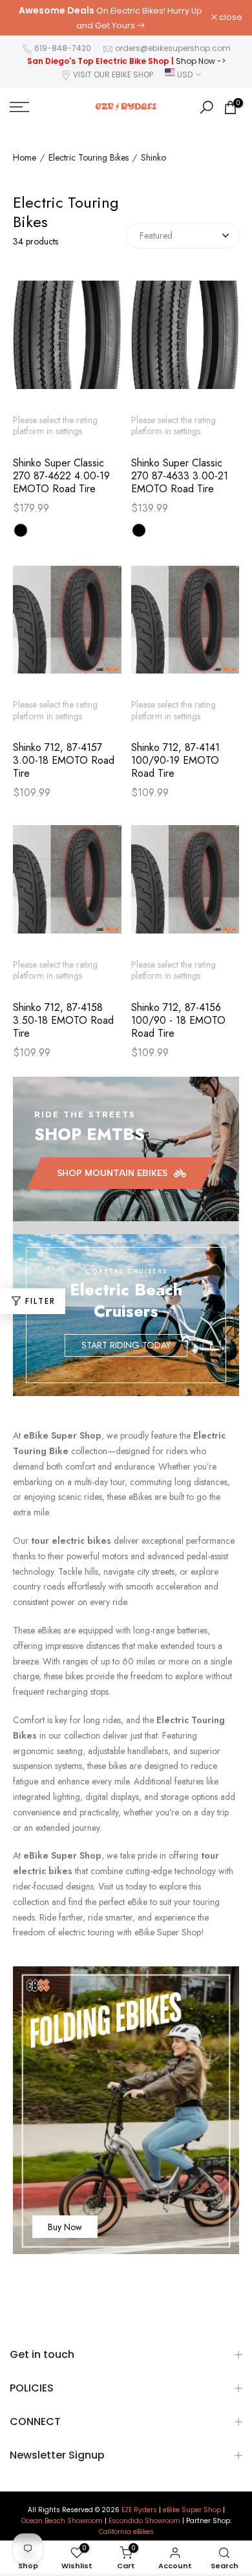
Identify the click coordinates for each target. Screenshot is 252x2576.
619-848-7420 (63, 48)
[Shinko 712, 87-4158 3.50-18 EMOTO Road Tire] (67, 886)
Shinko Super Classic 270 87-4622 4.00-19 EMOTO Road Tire (61, 476)
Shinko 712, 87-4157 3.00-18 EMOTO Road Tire (64, 761)
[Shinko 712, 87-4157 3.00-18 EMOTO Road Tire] (67, 626)
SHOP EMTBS (89, 1134)
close (230, 18)
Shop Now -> (201, 61)
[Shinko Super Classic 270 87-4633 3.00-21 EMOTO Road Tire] (185, 341)
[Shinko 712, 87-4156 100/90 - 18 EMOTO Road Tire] (185, 886)
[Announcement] (110, 18)
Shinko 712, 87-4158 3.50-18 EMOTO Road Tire (63, 1021)
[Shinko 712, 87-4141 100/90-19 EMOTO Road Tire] (185, 626)
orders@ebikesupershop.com (173, 48)
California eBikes (126, 2532)
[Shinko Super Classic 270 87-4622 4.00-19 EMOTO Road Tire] (67, 341)
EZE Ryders (139, 2510)
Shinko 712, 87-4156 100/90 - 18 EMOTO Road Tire (178, 1021)
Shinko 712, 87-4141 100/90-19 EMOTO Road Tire (175, 761)
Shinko (153, 158)
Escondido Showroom (144, 2521)
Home (25, 158)
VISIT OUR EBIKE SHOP (113, 75)
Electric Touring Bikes (89, 158)
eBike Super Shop (192, 2510)
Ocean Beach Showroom (62, 2521)
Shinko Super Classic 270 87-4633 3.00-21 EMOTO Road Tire (180, 476)
